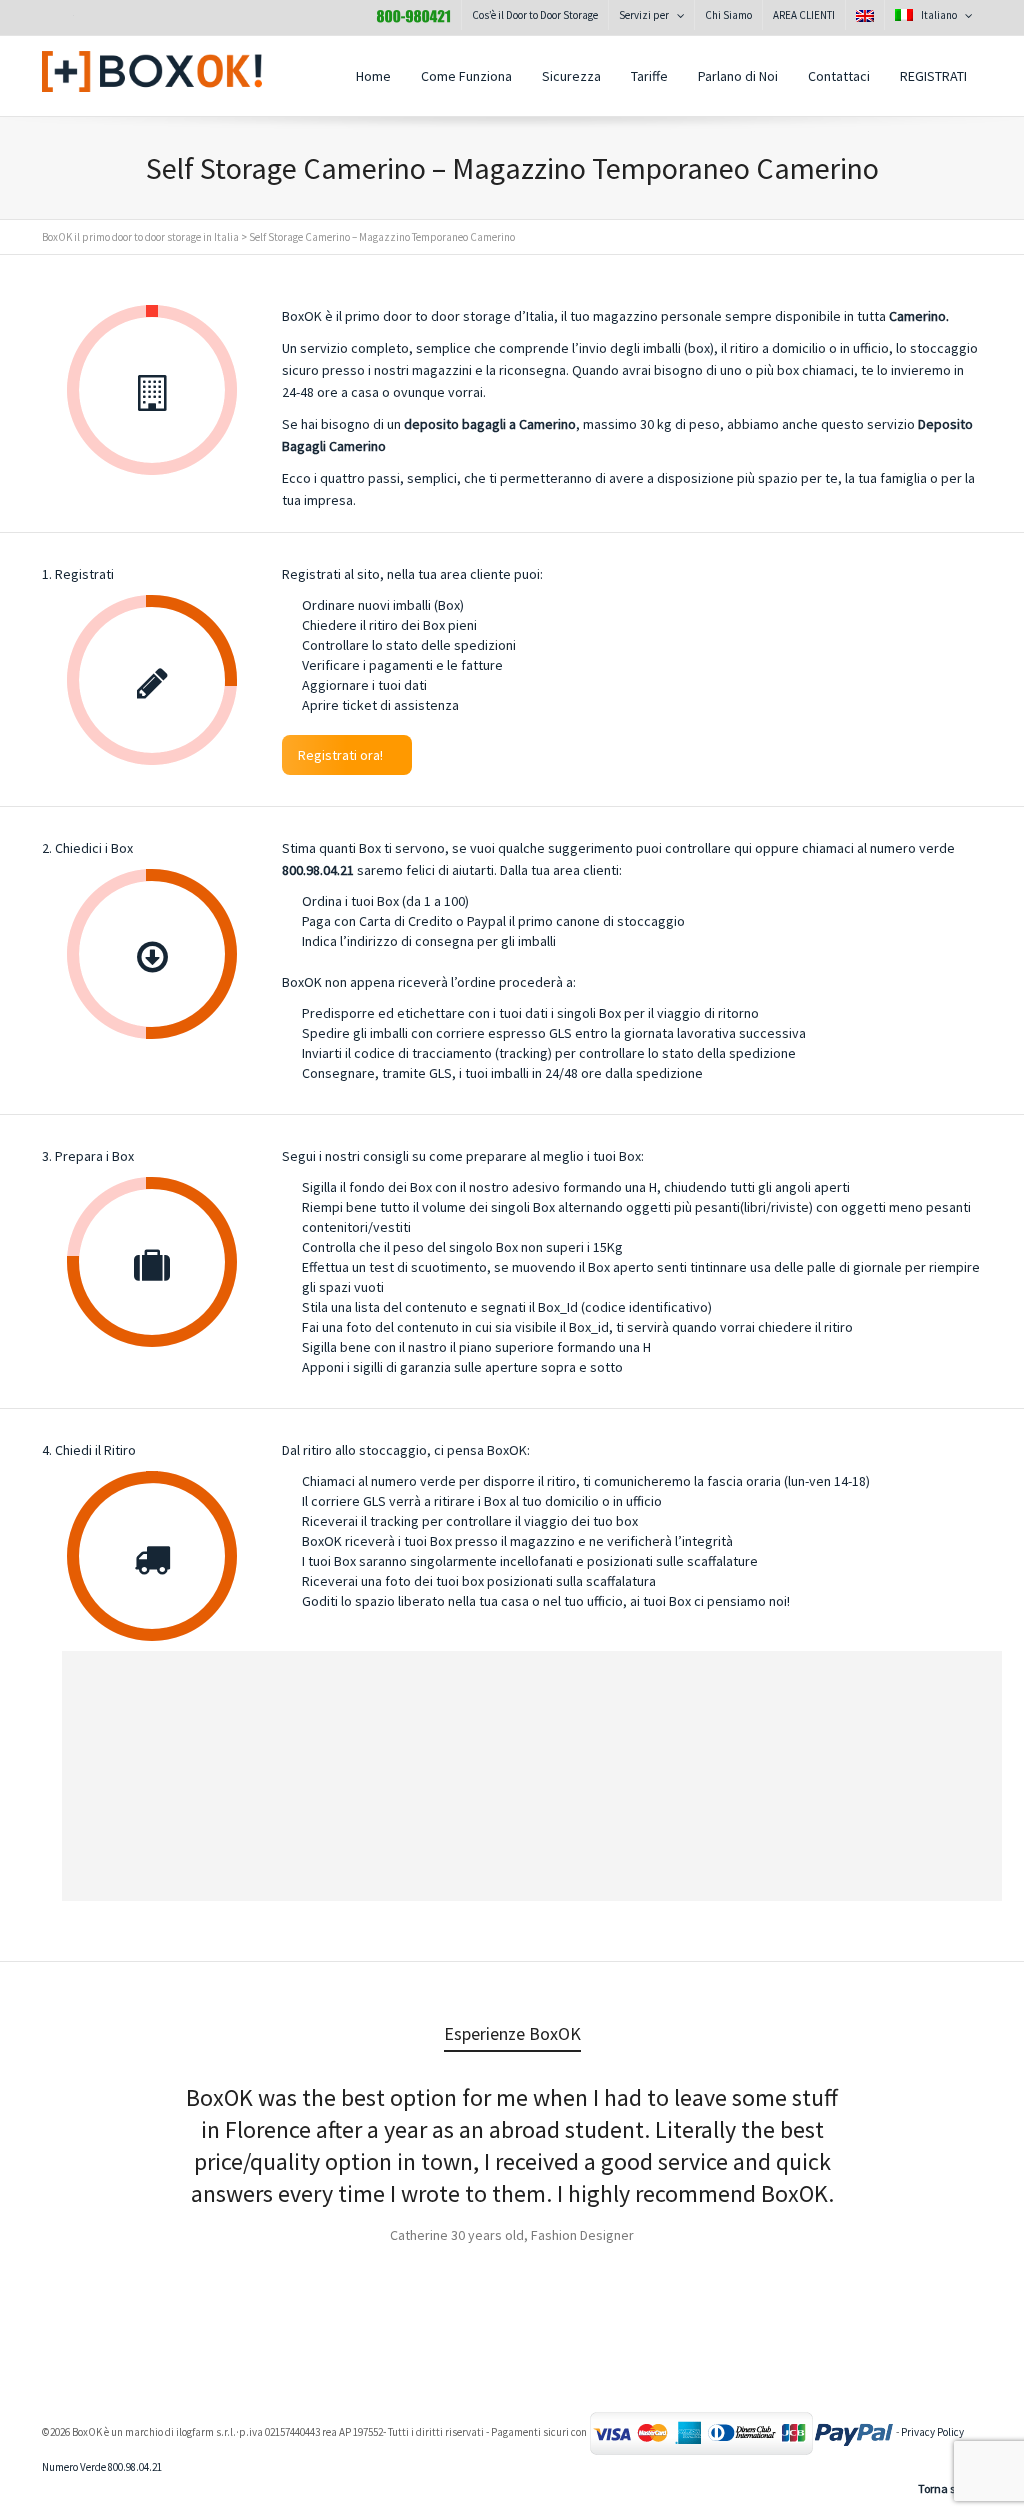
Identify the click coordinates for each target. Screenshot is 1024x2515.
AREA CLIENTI (804, 15)
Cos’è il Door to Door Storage (535, 15)
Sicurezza (571, 76)
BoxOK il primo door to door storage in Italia (140, 237)
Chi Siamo (728, 15)
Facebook (102, 19)
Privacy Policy (932, 2432)
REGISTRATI (933, 76)
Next (944, 2141)
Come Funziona (466, 76)
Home (373, 76)
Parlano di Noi (738, 76)
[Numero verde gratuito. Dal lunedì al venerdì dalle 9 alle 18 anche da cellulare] (413, 15)
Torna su (940, 2488)
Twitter (58, 19)
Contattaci (839, 76)
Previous (80, 2141)
